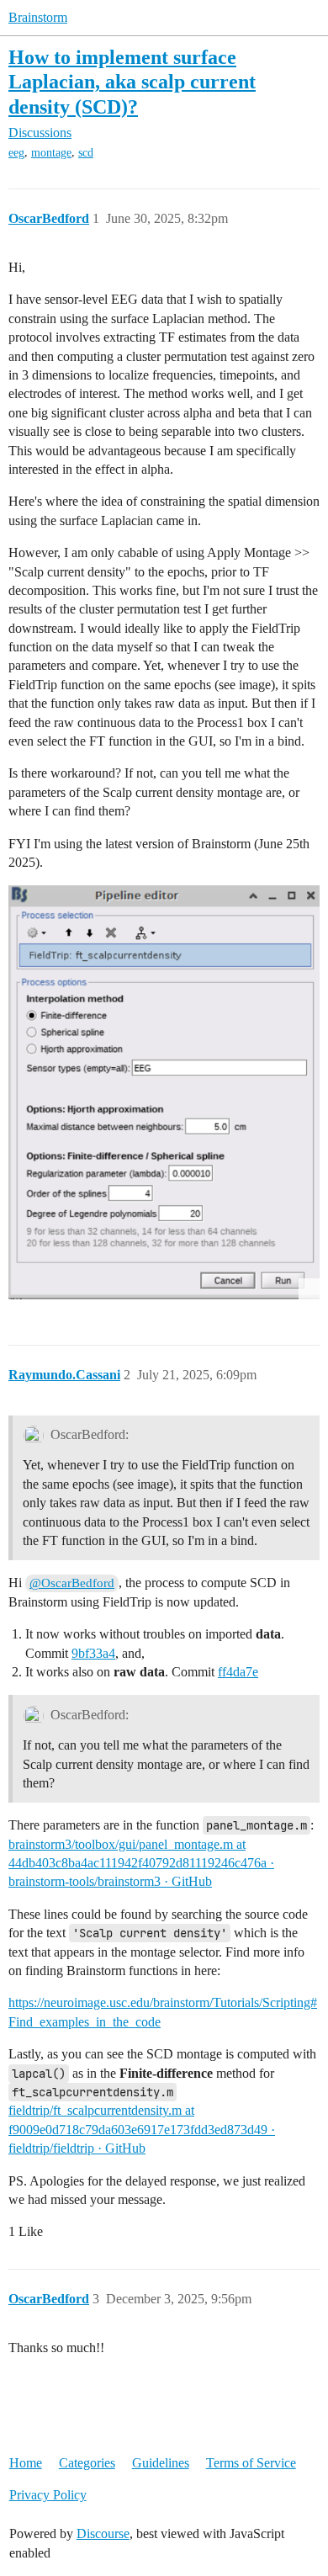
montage (51, 153)
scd (86, 153)
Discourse (103, 2534)
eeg (16, 153)
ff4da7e (238, 1672)
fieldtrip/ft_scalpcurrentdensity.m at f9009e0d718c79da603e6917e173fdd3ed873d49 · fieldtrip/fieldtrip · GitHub (142, 2129)
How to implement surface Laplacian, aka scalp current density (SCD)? (132, 81)
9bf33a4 (93, 1653)
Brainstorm (38, 17)
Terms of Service (251, 2463)
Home (26, 2463)
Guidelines (161, 2463)
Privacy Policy (48, 2495)
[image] (164, 1092)
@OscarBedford (72, 1583)
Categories (87, 2463)
